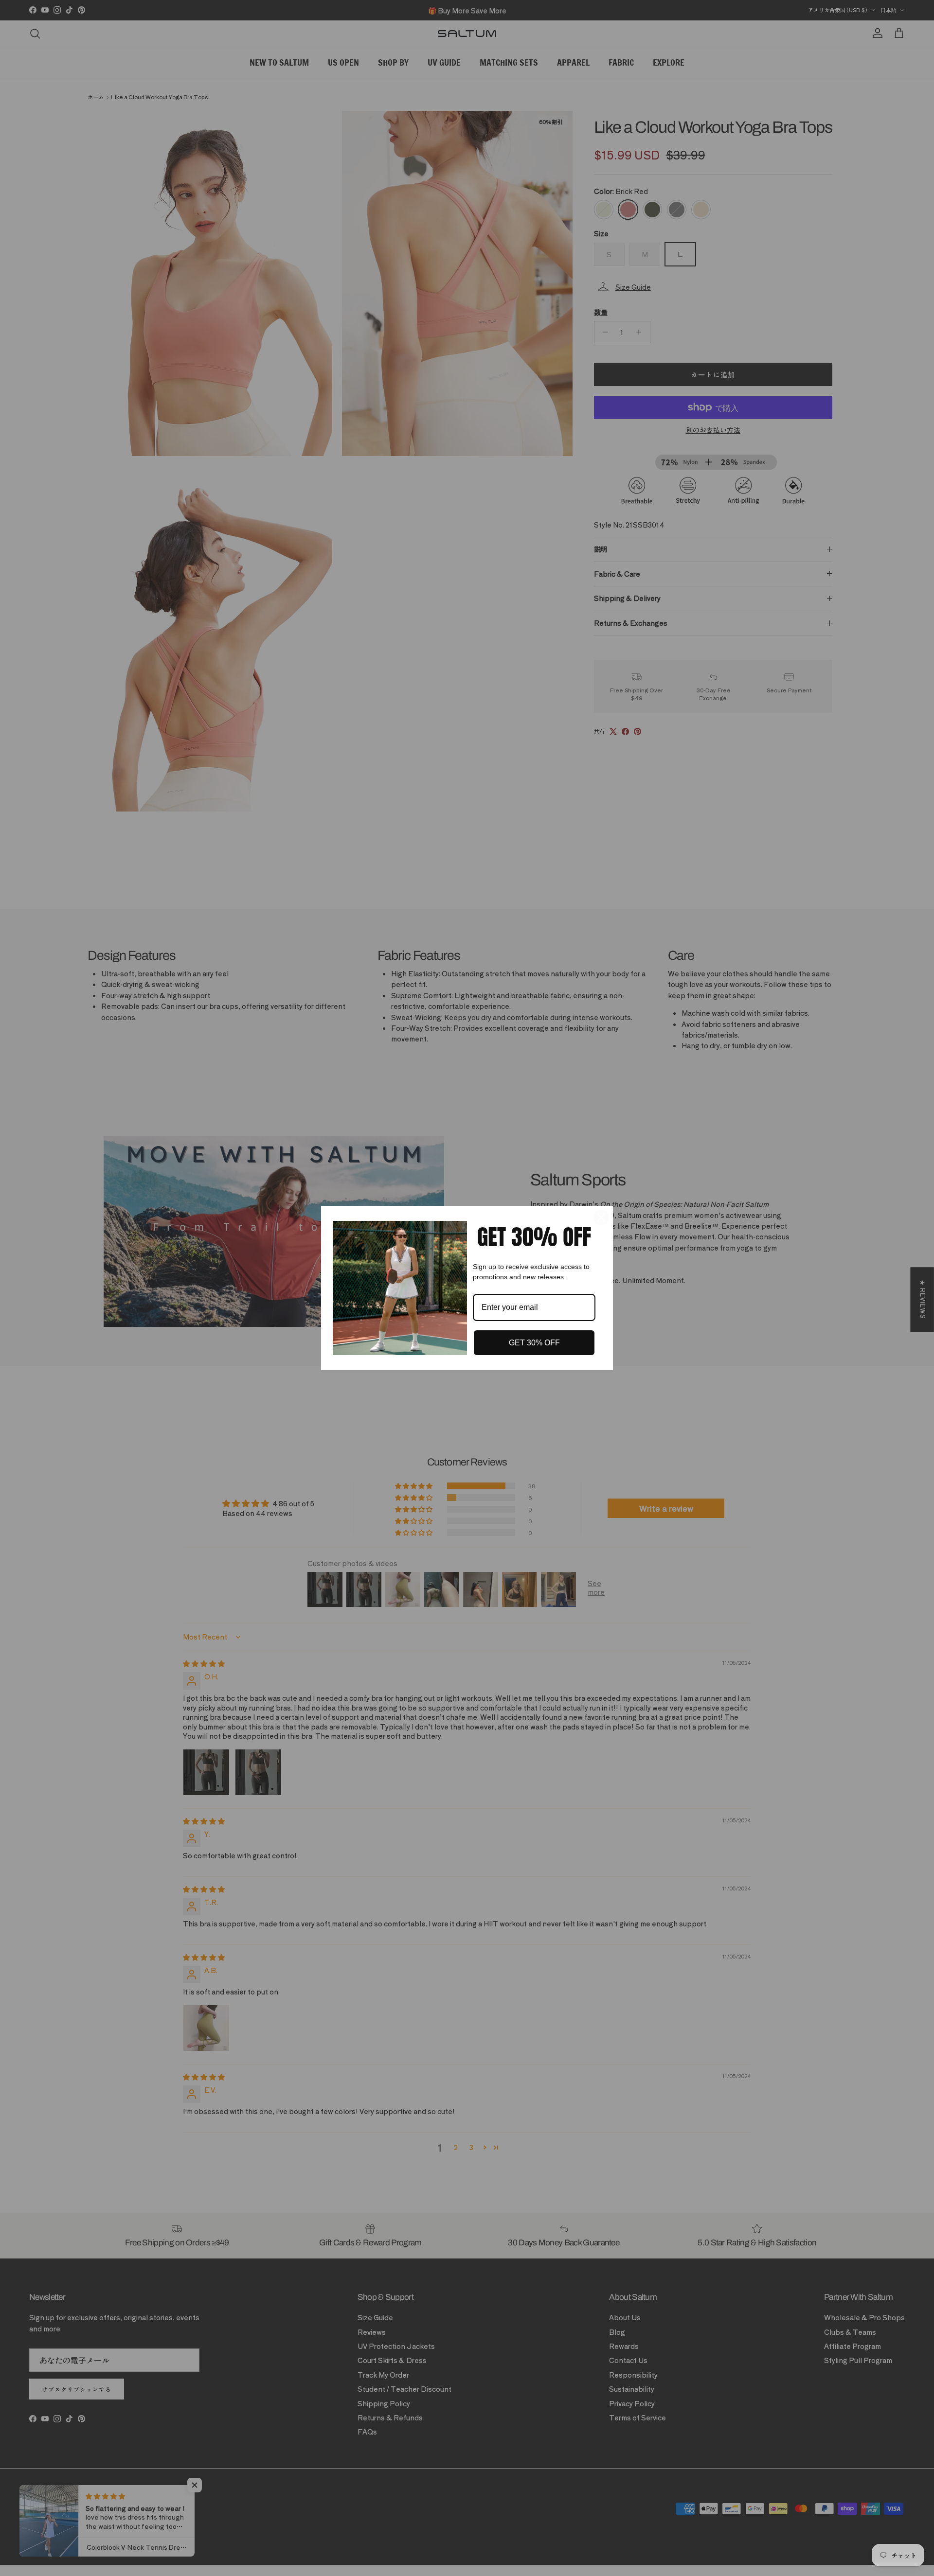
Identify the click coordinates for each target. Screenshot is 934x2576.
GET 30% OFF (534, 1343)
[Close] (601, 1217)
